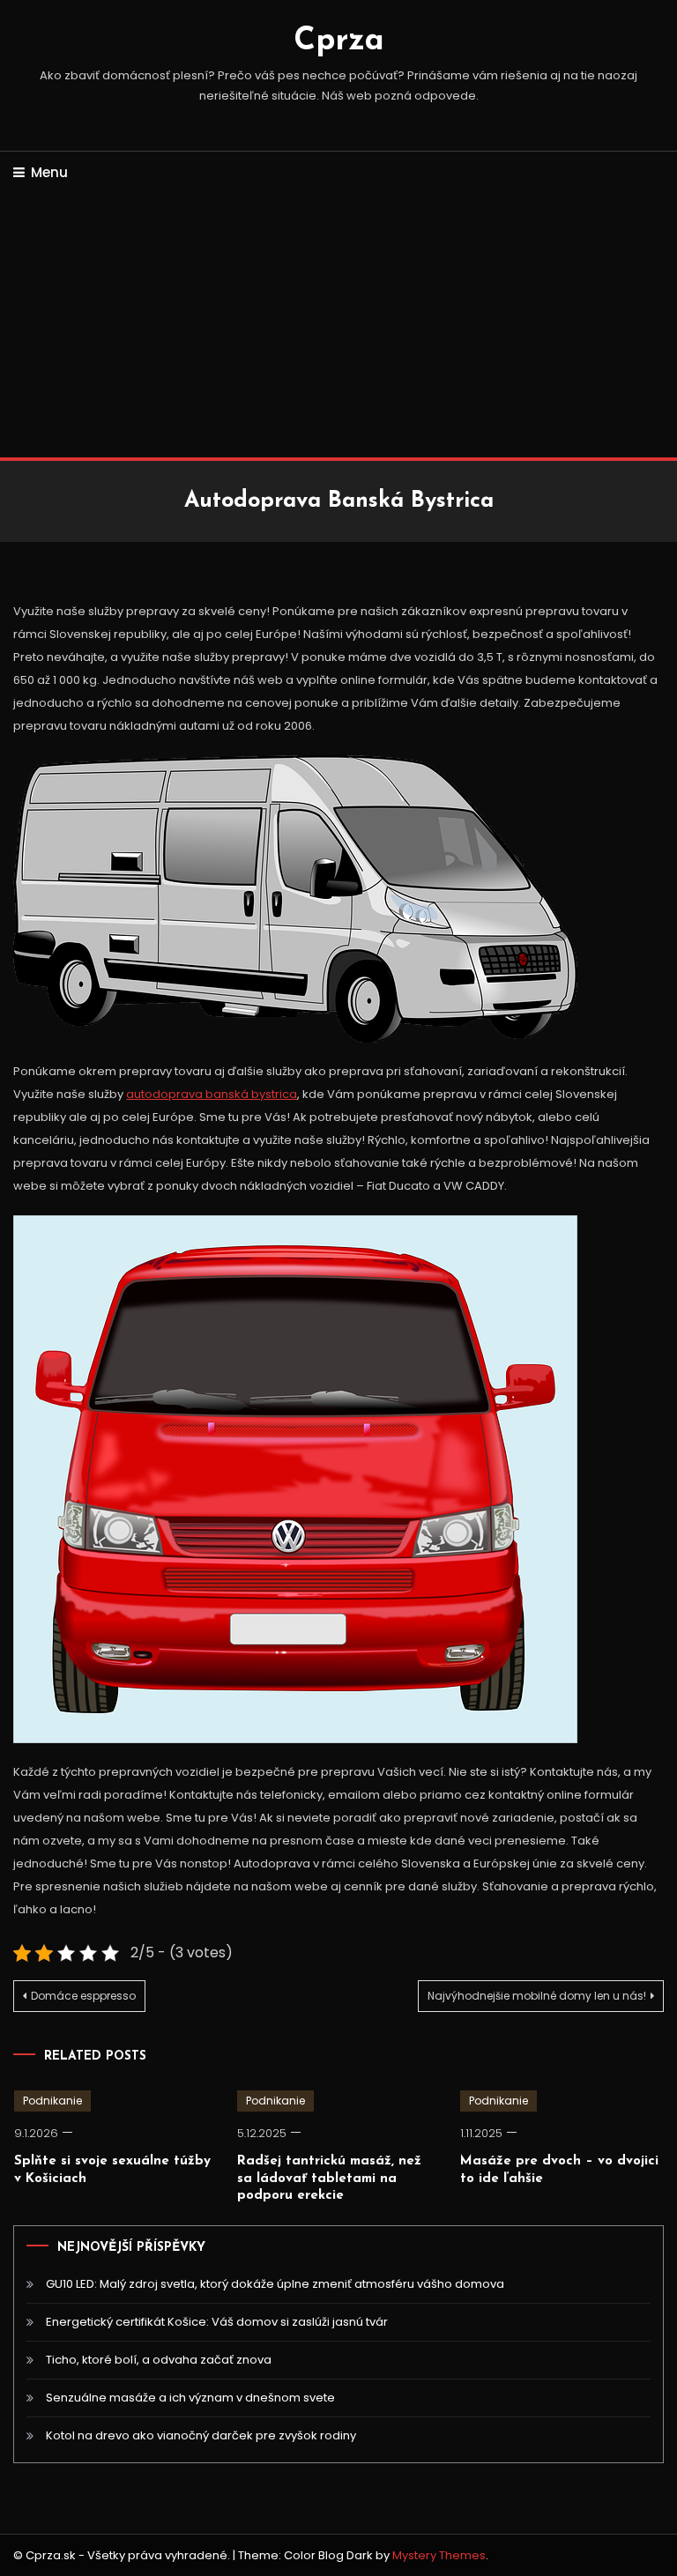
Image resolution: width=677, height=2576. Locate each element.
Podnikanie (52, 2101)
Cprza (339, 41)
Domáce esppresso (83, 1996)
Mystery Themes (439, 2555)
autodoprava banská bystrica (212, 1094)
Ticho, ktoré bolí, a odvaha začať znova (159, 2360)
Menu (49, 172)
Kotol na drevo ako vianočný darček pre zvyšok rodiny (201, 2435)
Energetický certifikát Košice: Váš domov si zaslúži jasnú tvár (217, 2322)
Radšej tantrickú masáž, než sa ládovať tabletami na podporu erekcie (329, 2179)
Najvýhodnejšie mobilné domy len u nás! (537, 1996)
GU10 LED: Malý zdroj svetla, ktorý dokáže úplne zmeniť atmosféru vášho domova (275, 2284)
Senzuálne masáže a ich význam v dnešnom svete (190, 2398)
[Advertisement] (338, 325)
